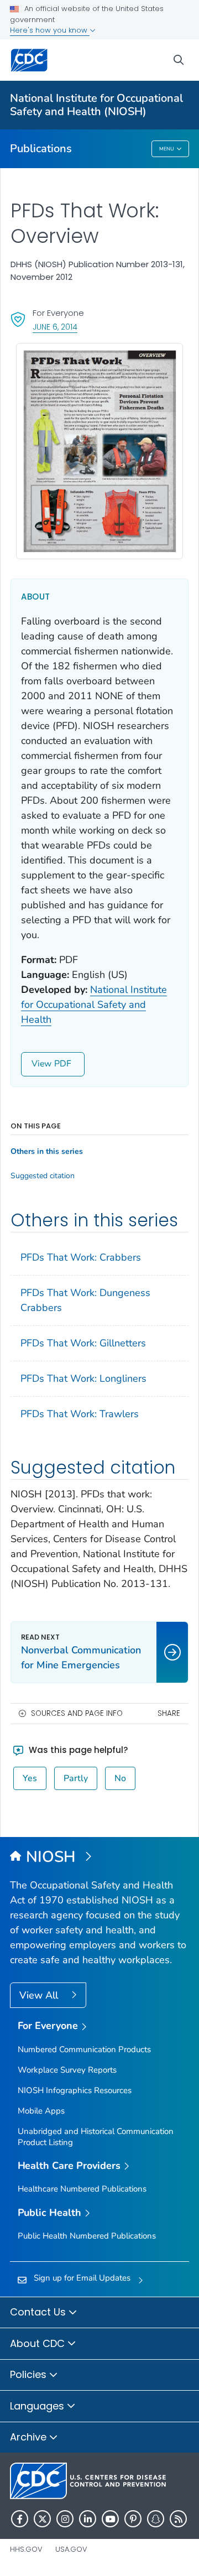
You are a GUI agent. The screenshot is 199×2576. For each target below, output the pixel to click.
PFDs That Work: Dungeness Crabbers (85, 1300)
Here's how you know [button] (50, 30)
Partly (76, 1778)
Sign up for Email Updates (82, 2278)
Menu (167, 149)
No (120, 1778)
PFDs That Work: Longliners (83, 1378)
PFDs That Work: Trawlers (80, 1414)
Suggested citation (43, 1176)
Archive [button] (30, 2437)
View (41, 1064)
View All (40, 1995)
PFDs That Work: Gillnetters (83, 1343)
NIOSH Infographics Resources (75, 2090)
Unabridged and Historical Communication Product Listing (96, 2137)
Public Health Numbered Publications (87, 2236)
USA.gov (71, 2549)
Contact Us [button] (39, 2312)
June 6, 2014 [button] (55, 327)
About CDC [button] (39, 2343)
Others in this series (47, 1152)
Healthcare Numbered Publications (82, 2189)
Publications (41, 149)
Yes (30, 1778)
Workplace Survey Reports (67, 2070)
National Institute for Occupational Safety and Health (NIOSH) (96, 105)
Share (169, 1713)
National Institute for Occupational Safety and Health (94, 1005)
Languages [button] (38, 2406)
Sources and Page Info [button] (77, 1713)
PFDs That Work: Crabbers (81, 1257)
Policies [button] (30, 2374)
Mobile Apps (41, 2111)
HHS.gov (26, 2549)
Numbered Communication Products (84, 2049)
